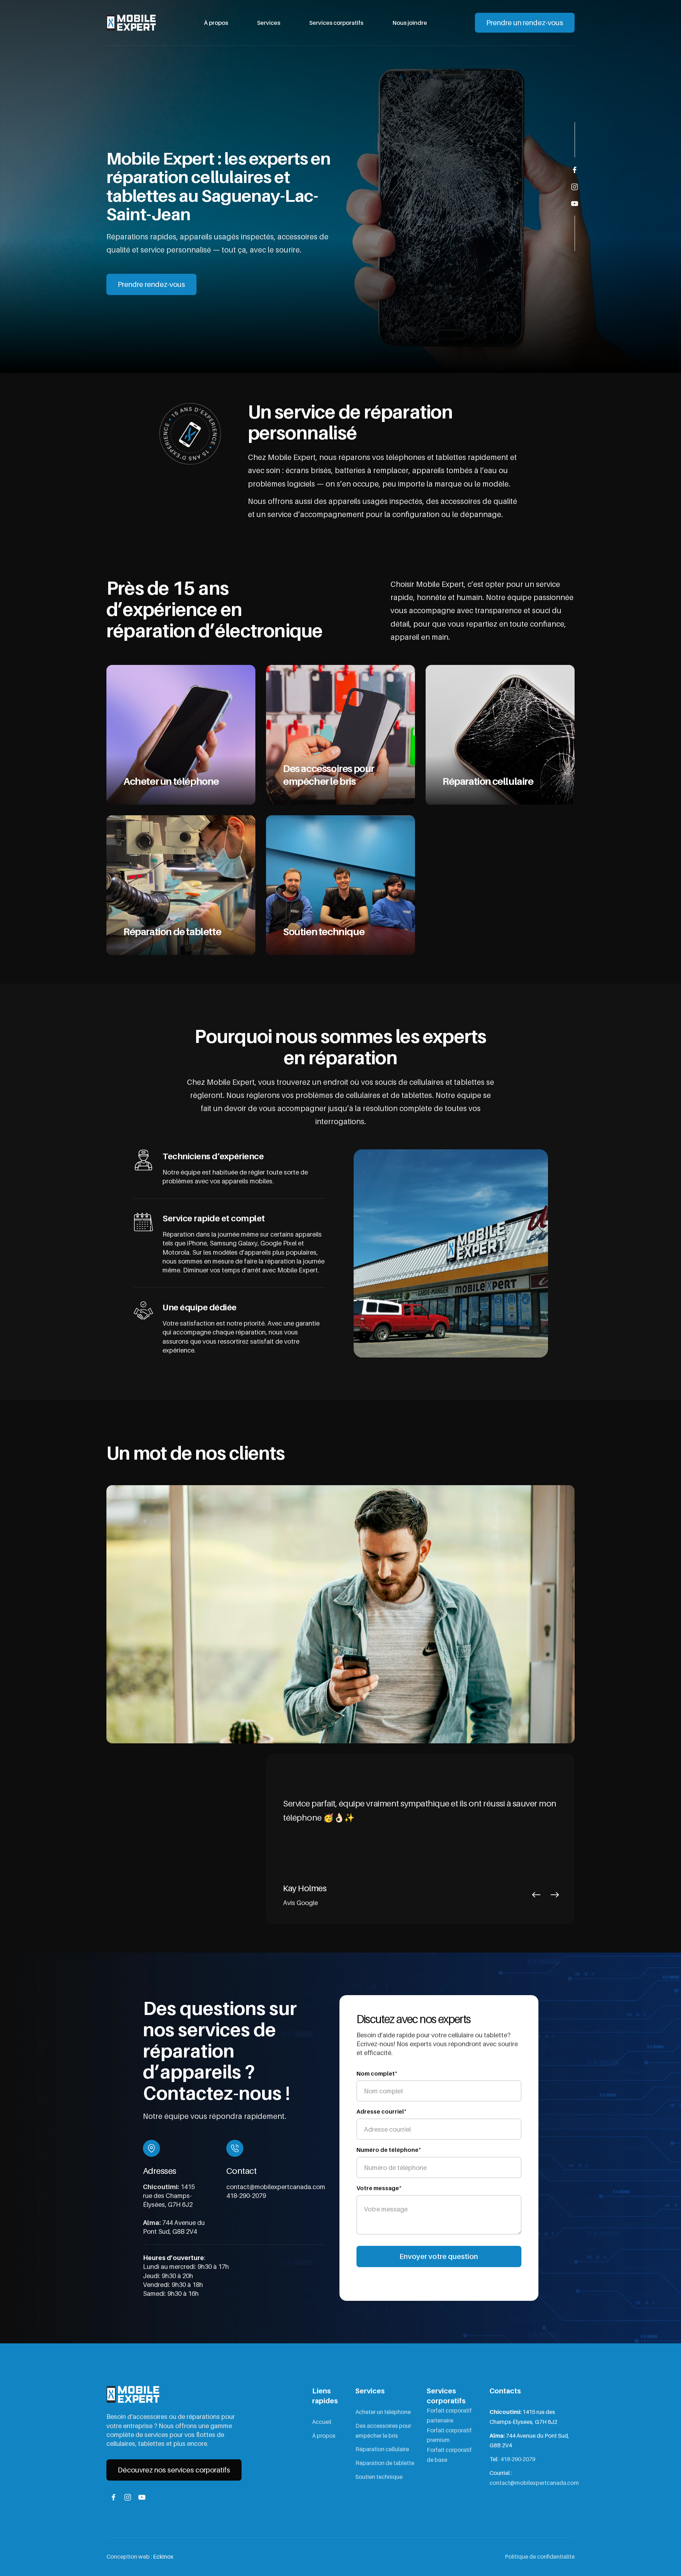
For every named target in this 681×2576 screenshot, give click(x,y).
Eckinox (163, 2556)
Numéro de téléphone (389, 2149)
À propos (216, 23)
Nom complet (377, 2073)
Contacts (505, 2391)
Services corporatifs (336, 23)
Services (269, 23)
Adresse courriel (381, 2111)
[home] (131, 23)
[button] (536, 1895)
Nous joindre (410, 23)
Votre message (379, 2188)
